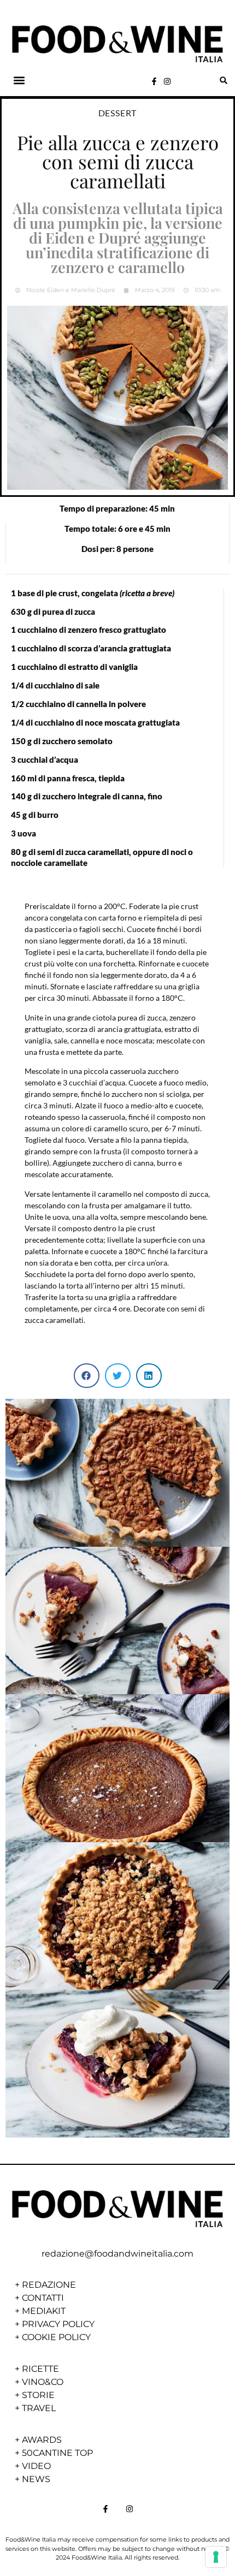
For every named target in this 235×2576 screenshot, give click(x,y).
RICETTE (40, 2369)
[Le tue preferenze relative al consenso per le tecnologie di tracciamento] (216, 2557)
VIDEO (36, 2466)
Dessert (118, 113)
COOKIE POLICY (56, 2337)
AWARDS (42, 2440)
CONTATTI (43, 2298)
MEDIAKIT (44, 2311)
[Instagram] (167, 81)
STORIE (38, 2395)
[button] (19, 81)
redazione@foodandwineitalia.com (117, 2254)
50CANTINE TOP (57, 2453)
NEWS (36, 2479)
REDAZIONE (49, 2285)
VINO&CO (43, 2382)
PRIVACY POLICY (58, 2324)
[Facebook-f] (154, 81)
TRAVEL (39, 2408)
